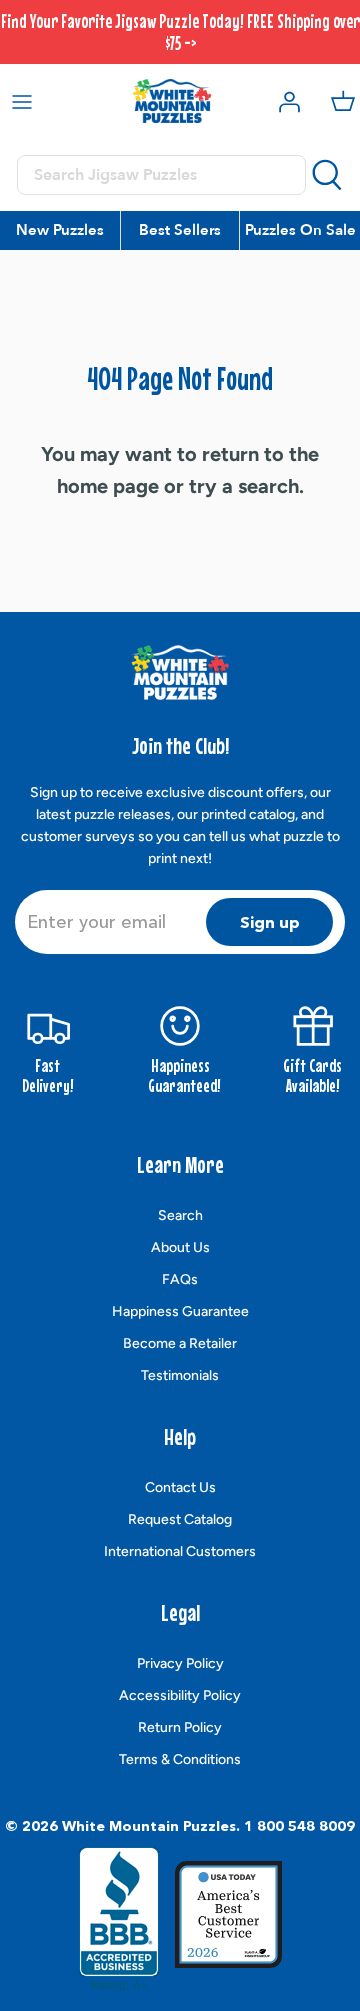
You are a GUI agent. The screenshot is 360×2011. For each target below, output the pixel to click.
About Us (180, 1247)
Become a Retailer (180, 1343)
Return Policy (180, 1727)
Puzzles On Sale (300, 230)
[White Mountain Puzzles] (172, 101)
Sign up (270, 922)
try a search (244, 486)
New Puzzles (60, 230)
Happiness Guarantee (180, 1311)
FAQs (180, 1279)
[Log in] (284, 101)
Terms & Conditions (180, 1759)
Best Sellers (180, 230)
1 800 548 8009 (299, 1826)
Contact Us (180, 1487)
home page (108, 486)
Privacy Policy (180, 1663)
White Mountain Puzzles (149, 1826)
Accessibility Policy (180, 1695)
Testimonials (180, 1375)
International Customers (180, 1551)
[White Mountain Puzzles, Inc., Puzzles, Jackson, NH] (119, 1919)
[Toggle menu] (22, 101)
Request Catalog (180, 1519)
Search (180, 1215)
